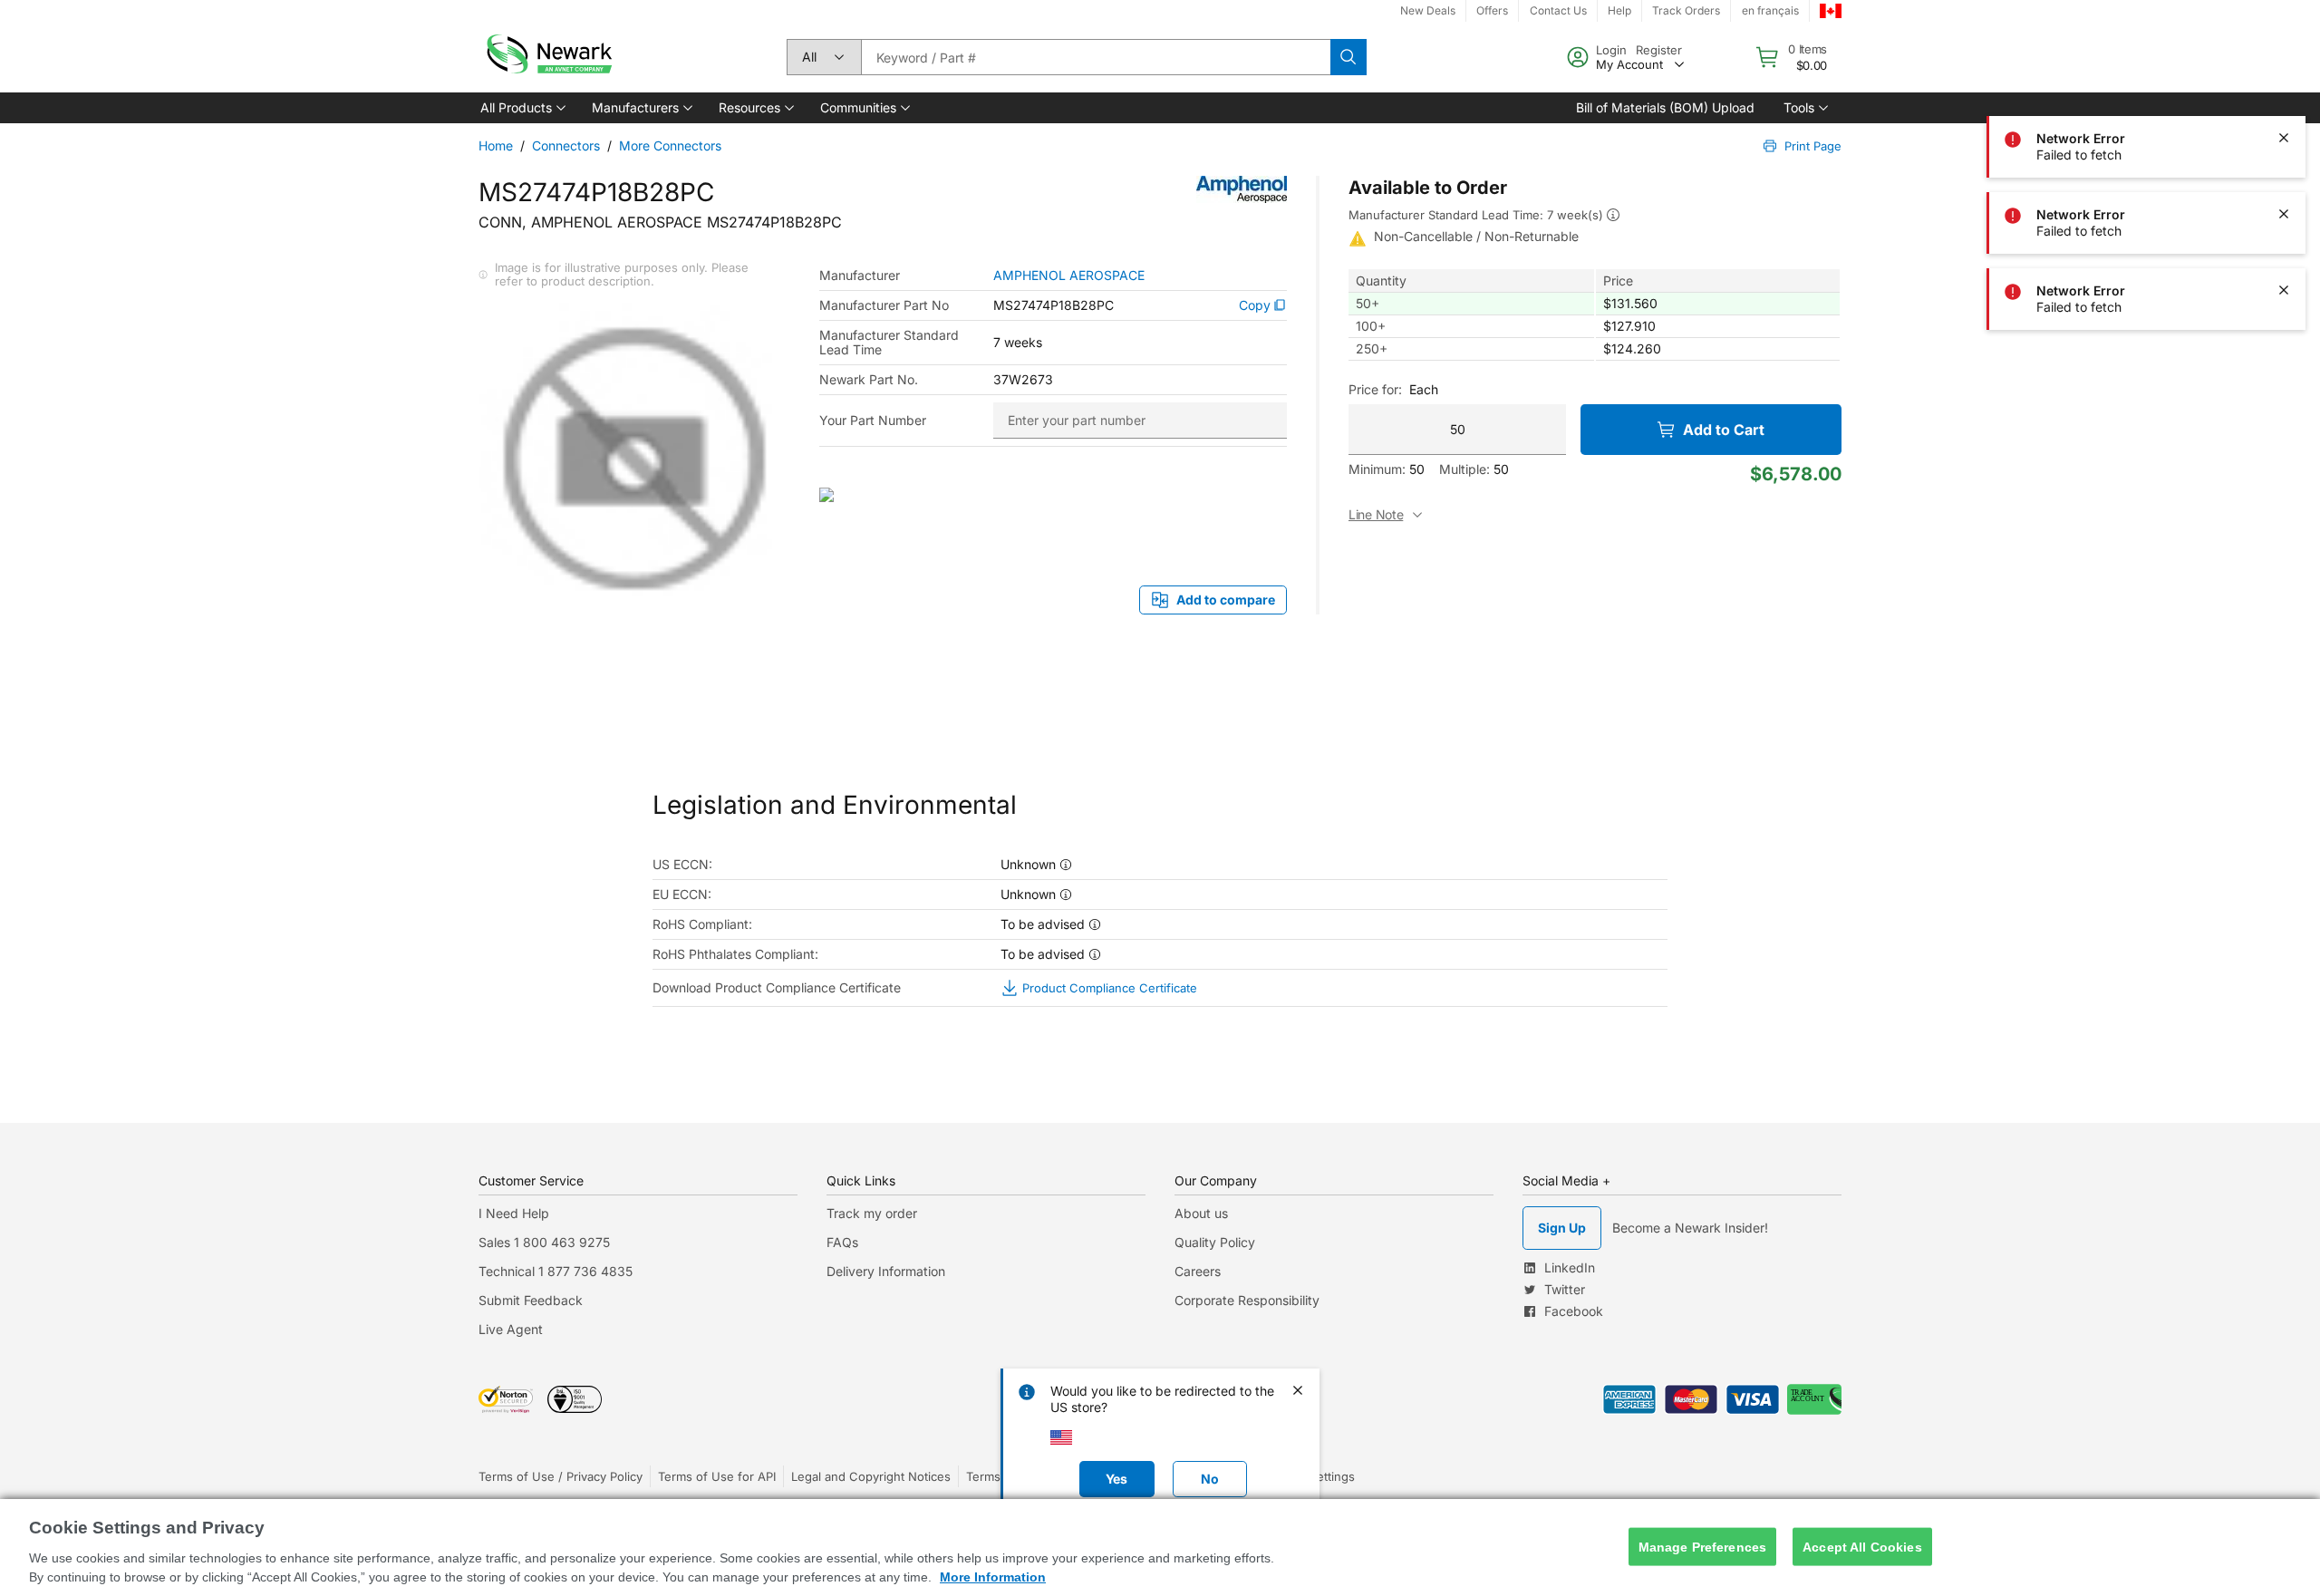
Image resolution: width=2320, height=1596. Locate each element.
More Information (993, 1577)
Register (1659, 50)
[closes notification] (2284, 138)
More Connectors (670, 145)
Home (496, 145)
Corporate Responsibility (1247, 1300)
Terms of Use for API (717, 1476)
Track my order (872, 1213)
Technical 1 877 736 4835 (556, 1271)
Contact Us (1558, 10)
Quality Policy (1215, 1242)
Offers (1492, 10)
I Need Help (514, 1213)
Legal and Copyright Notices (871, 1476)
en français (1770, 10)
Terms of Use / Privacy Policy (561, 1476)
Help (1619, 10)
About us (1201, 1213)
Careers (1198, 1271)
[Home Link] (547, 57)
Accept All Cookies (1862, 1546)
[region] (1160, 1548)
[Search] (1348, 57)
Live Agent (511, 1329)
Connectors (566, 145)
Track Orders (1686, 10)
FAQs (842, 1242)
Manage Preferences (1703, 1546)
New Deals (1428, 10)
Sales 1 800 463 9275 (544, 1242)
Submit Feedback (531, 1300)
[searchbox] (1096, 57)
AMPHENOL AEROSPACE (1069, 276)
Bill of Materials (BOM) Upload (1665, 107)
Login (1611, 50)
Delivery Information (886, 1271)
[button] (522, 108)
